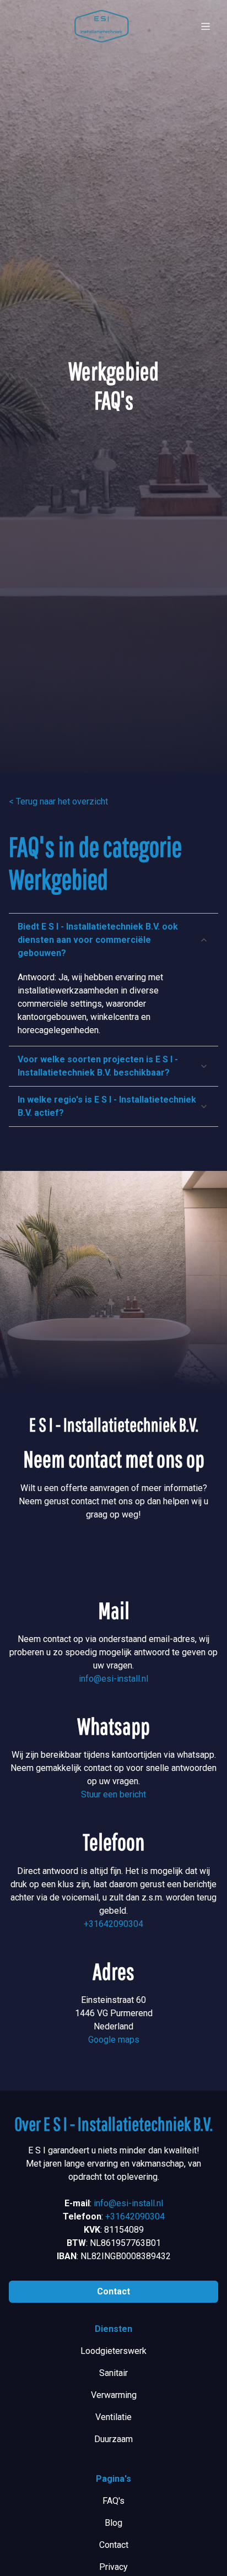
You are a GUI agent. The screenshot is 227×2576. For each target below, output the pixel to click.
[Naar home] (101, 26)
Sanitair (113, 2373)
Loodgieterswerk (113, 2351)
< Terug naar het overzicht (58, 801)
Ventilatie (113, 2417)
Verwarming (114, 2395)
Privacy (113, 2567)
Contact (113, 2291)
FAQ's (113, 2501)
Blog (113, 2523)
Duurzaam (113, 2439)
